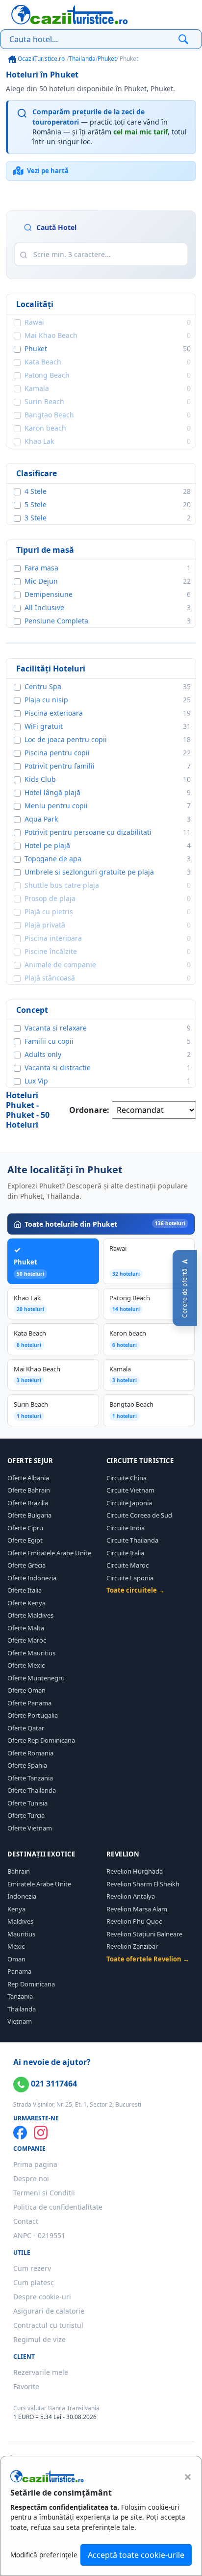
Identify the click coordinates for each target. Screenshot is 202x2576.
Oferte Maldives (30, 1615)
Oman (16, 1959)
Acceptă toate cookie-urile (136, 2555)
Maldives (20, 1921)
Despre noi (31, 2178)
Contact (26, 2221)
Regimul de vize (39, 2339)
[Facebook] (20, 2133)
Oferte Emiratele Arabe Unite (49, 1553)
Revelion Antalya (131, 1896)
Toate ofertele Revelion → (148, 1959)
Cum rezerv (32, 2268)
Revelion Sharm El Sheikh (143, 1884)
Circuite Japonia (129, 1503)
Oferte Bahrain (29, 1490)
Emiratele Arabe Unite (39, 1884)
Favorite (26, 2386)
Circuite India (126, 1528)
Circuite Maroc (127, 1565)
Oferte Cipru (25, 1528)
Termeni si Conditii (44, 2193)
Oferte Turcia (26, 1815)
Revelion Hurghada (135, 1871)
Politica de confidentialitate (58, 2207)
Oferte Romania (30, 1753)
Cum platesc (34, 2282)
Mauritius (21, 1934)
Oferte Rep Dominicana (41, 1740)
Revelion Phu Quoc (134, 1921)
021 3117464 (53, 2084)
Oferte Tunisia (27, 1803)
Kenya (16, 1909)
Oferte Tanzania (30, 1778)
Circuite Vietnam (130, 1490)
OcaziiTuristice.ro (40, 59)
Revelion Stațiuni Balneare (144, 1934)
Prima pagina (35, 2164)
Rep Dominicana (31, 1984)
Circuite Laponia (130, 1578)
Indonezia (22, 1896)
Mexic (16, 1946)
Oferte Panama (29, 1703)
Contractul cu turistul (48, 2325)
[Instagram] (41, 2133)
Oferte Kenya (26, 1603)
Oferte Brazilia (28, 1503)
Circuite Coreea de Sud (139, 1515)
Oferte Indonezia (32, 1578)
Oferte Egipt (25, 1540)
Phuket (107, 59)
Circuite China (126, 1478)
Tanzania (20, 1996)
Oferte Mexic (26, 1665)
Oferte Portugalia (33, 1715)
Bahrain (19, 1871)
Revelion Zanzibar (132, 1946)
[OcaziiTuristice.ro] (70, 15)
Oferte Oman (26, 1690)
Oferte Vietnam (30, 1828)
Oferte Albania (28, 1478)
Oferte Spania (27, 1765)
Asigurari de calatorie (49, 2311)
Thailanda (82, 59)
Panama (19, 1971)
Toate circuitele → (136, 1590)
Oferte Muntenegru (36, 1678)
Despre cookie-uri (42, 2297)
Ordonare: (89, 1110)
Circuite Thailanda (132, 1540)
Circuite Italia (125, 1553)
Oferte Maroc (27, 1640)
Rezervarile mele (41, 2372)
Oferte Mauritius (31, 1653)
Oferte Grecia (26, 1565)
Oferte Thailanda (32, 1790)
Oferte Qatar (26, 1728)
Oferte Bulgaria (29, 1515)
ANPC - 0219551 (39, 2235)
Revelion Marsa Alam (137, 1909)
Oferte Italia (25, 1590)
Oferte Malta (26, 1628)
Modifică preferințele (44, 2555)
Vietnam (20, 2021)
